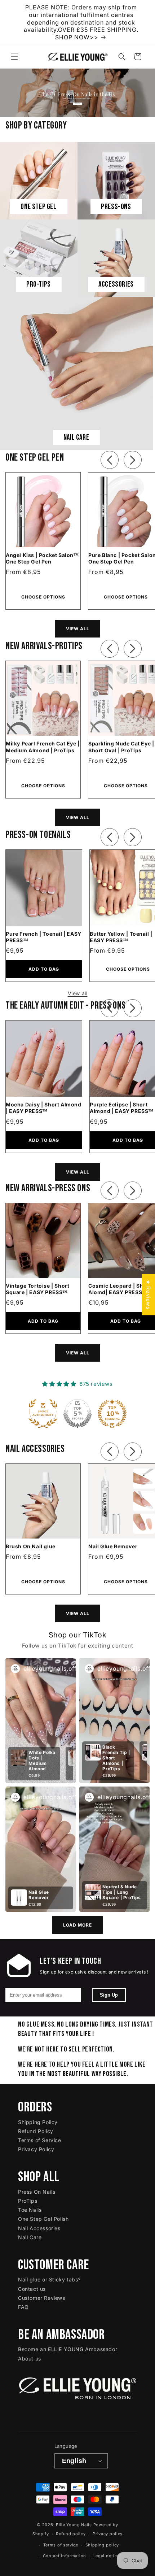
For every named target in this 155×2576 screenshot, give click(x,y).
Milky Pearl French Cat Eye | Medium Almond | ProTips (43, 747)
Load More (77, 1925)
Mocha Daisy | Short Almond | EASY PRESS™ (44, 1108)
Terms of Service (40, 2140)
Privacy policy (108, 2534)
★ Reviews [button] (148, 1294)
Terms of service (61, 2545)
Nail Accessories (39, 2228)
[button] (14, 57)
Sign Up (109, 1995)
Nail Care (30, 2237)
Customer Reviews (42, 2298)
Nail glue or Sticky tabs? (49, 2279)
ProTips (28, 2201)
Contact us (32, 2289)
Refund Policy (36, 2131)
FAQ (23, 2307)
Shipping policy (102, 2545)
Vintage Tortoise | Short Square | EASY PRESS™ (37, 1289)
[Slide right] (133, 458)
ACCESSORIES (116, 284)
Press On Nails (37, 2192)
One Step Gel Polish (43, 2219)
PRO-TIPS (39, 284)
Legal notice (106, 2556)
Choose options (43, 597)
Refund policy (71, 2534)
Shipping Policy (38, 2122)
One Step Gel (38, 207)
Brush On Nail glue (31, 1546)
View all (78, 629)
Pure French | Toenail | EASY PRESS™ (44, 937)
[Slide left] (110, 458)
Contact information (65, 2556)
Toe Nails (30, 2210)
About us (30, 2359)
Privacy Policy (36, 2149)
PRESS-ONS (116, 207)
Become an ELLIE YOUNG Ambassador (68, 2349)
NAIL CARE (76, 437)
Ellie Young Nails (74, 2525)
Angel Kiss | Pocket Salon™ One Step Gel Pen (42, 558)
